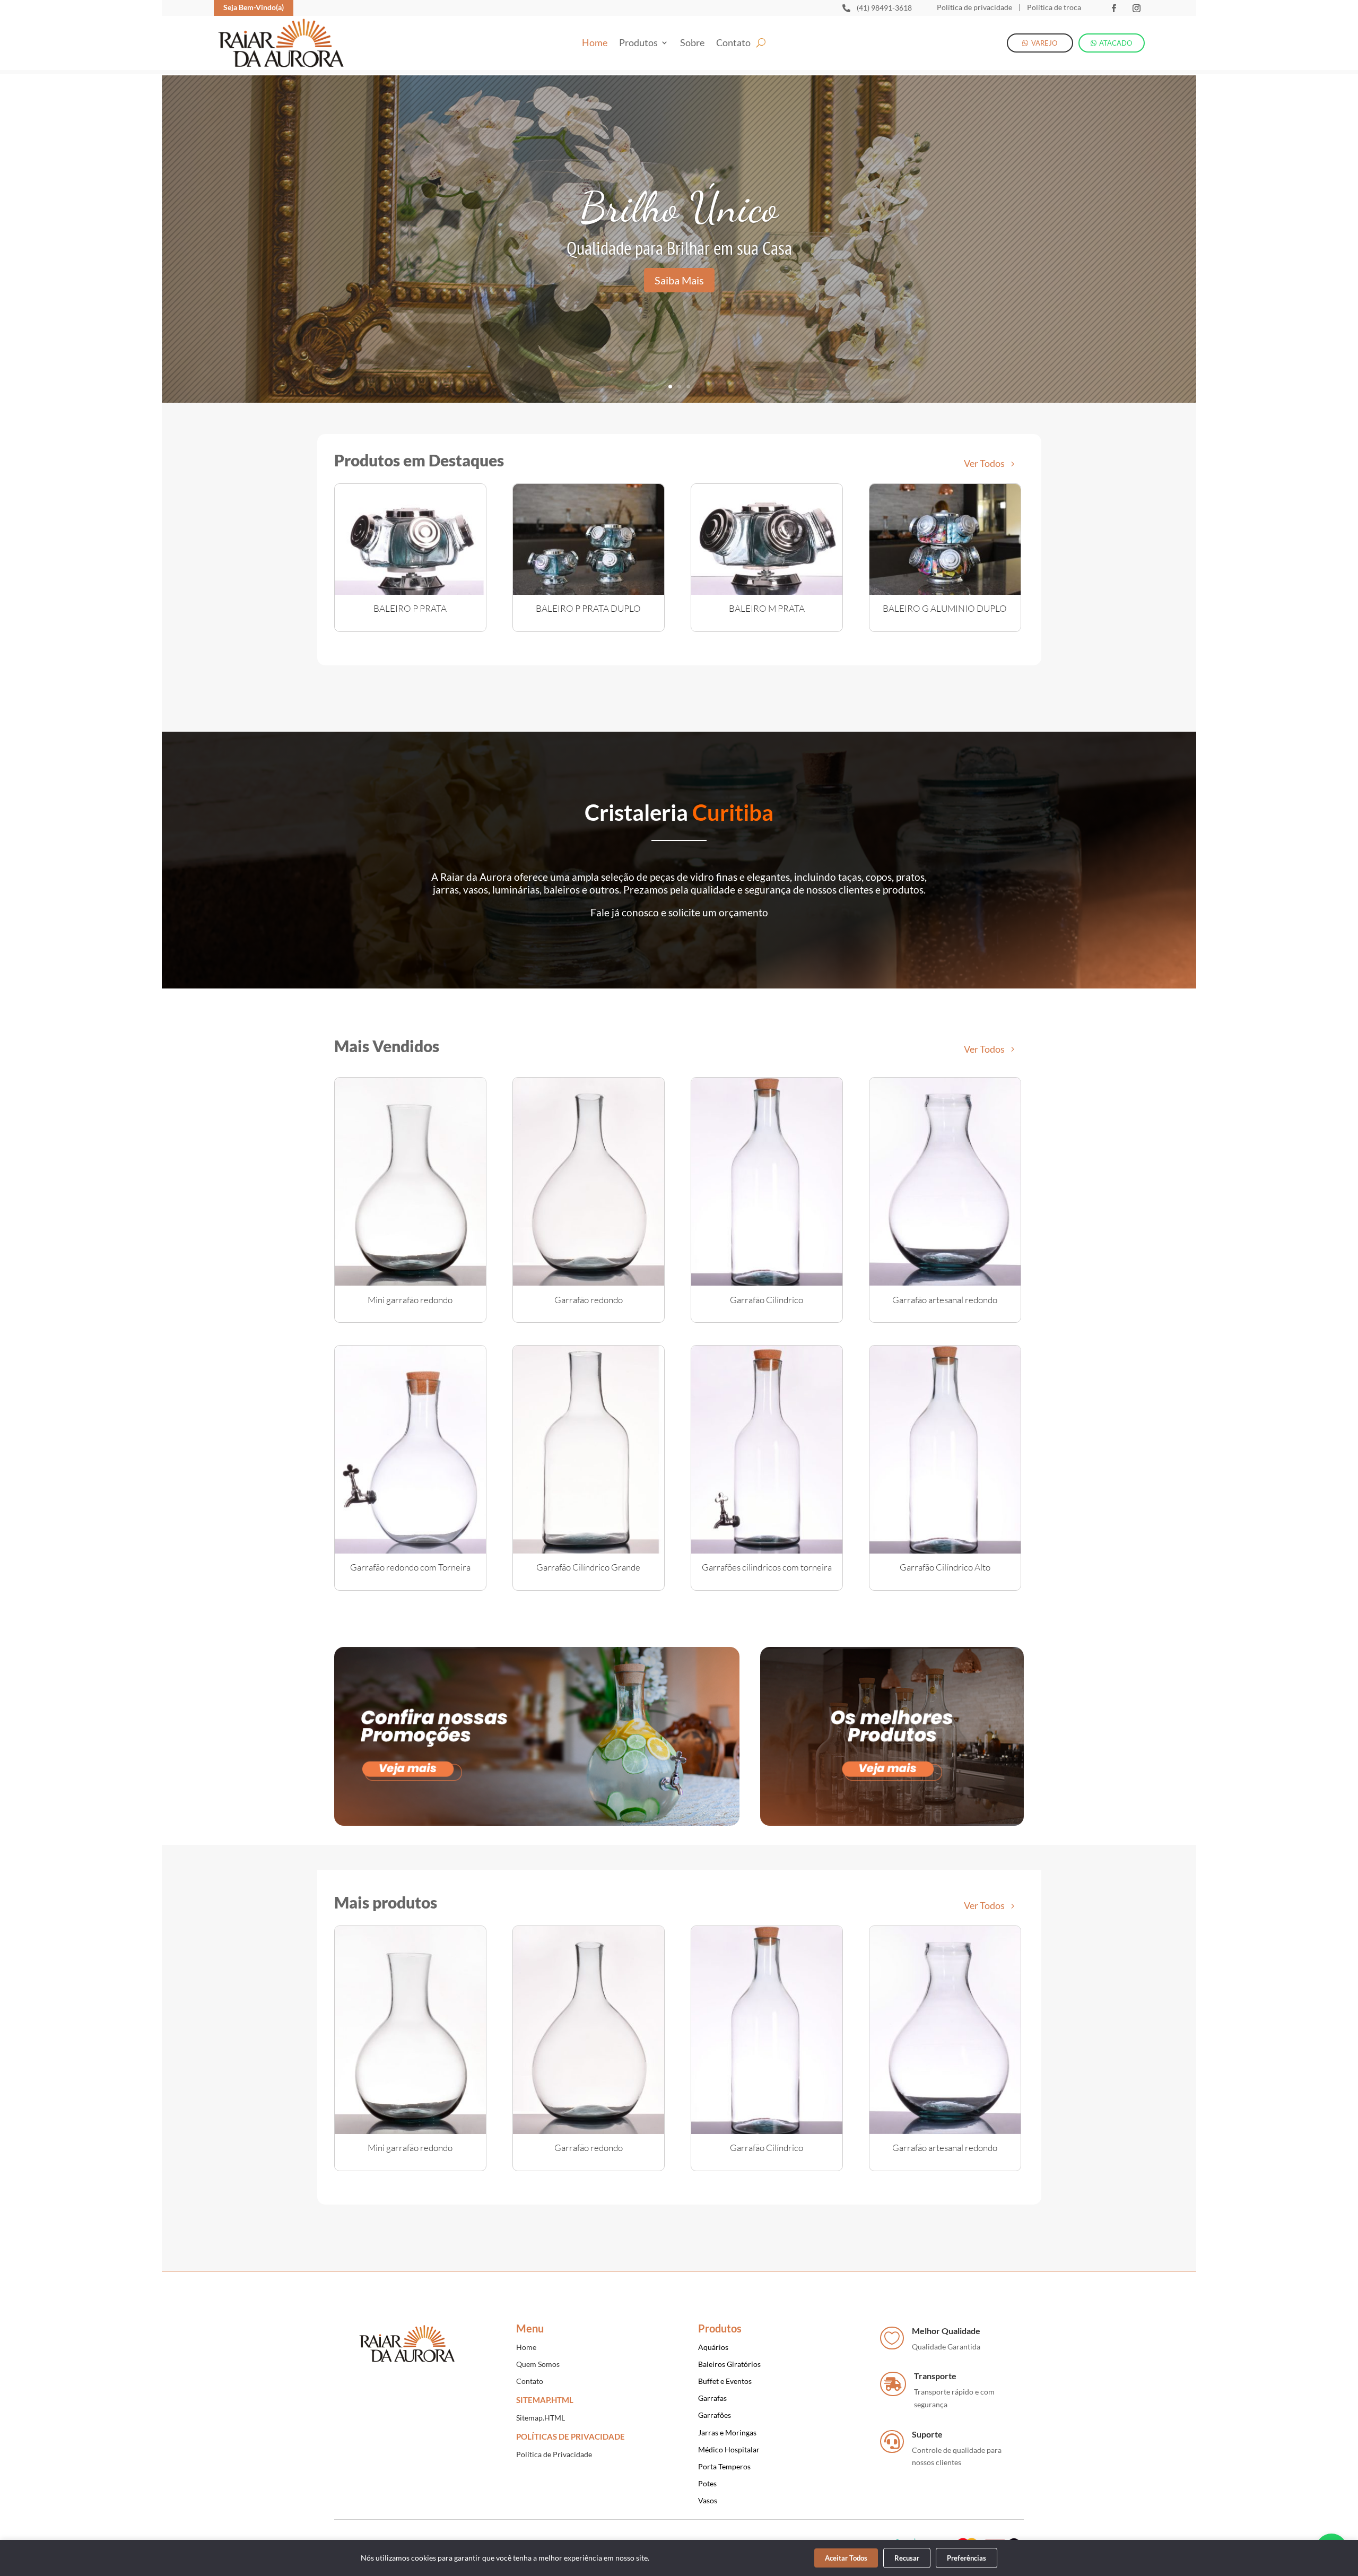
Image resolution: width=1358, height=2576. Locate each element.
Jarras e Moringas (727, 2432)
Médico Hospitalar (729, 2449)
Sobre (692, 44)
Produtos (638, 44)
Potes (707, 2483)
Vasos (708, 2500)
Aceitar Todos (846, 2558)
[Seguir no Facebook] (1114, 8)
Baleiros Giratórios (729, 2364)
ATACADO (1116, 43)
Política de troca (1053, 7)
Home (595, 44)
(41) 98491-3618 (884, 8)
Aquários (713, 2347)
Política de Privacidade (554, 2454)
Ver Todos (984, 463)
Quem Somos (538, 2364)
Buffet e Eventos (725, 2381)
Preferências (967, 2558)
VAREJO (1044, 43)
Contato (733, 44)
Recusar (907, 2558)
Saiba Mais (679, 280)
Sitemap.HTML (541, 2418)
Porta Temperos (724, 2466)
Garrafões (715, 2415)
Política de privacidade (974, 7)
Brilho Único (679, 207)
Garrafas (712, 2398)
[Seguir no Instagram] (1137, 8)
